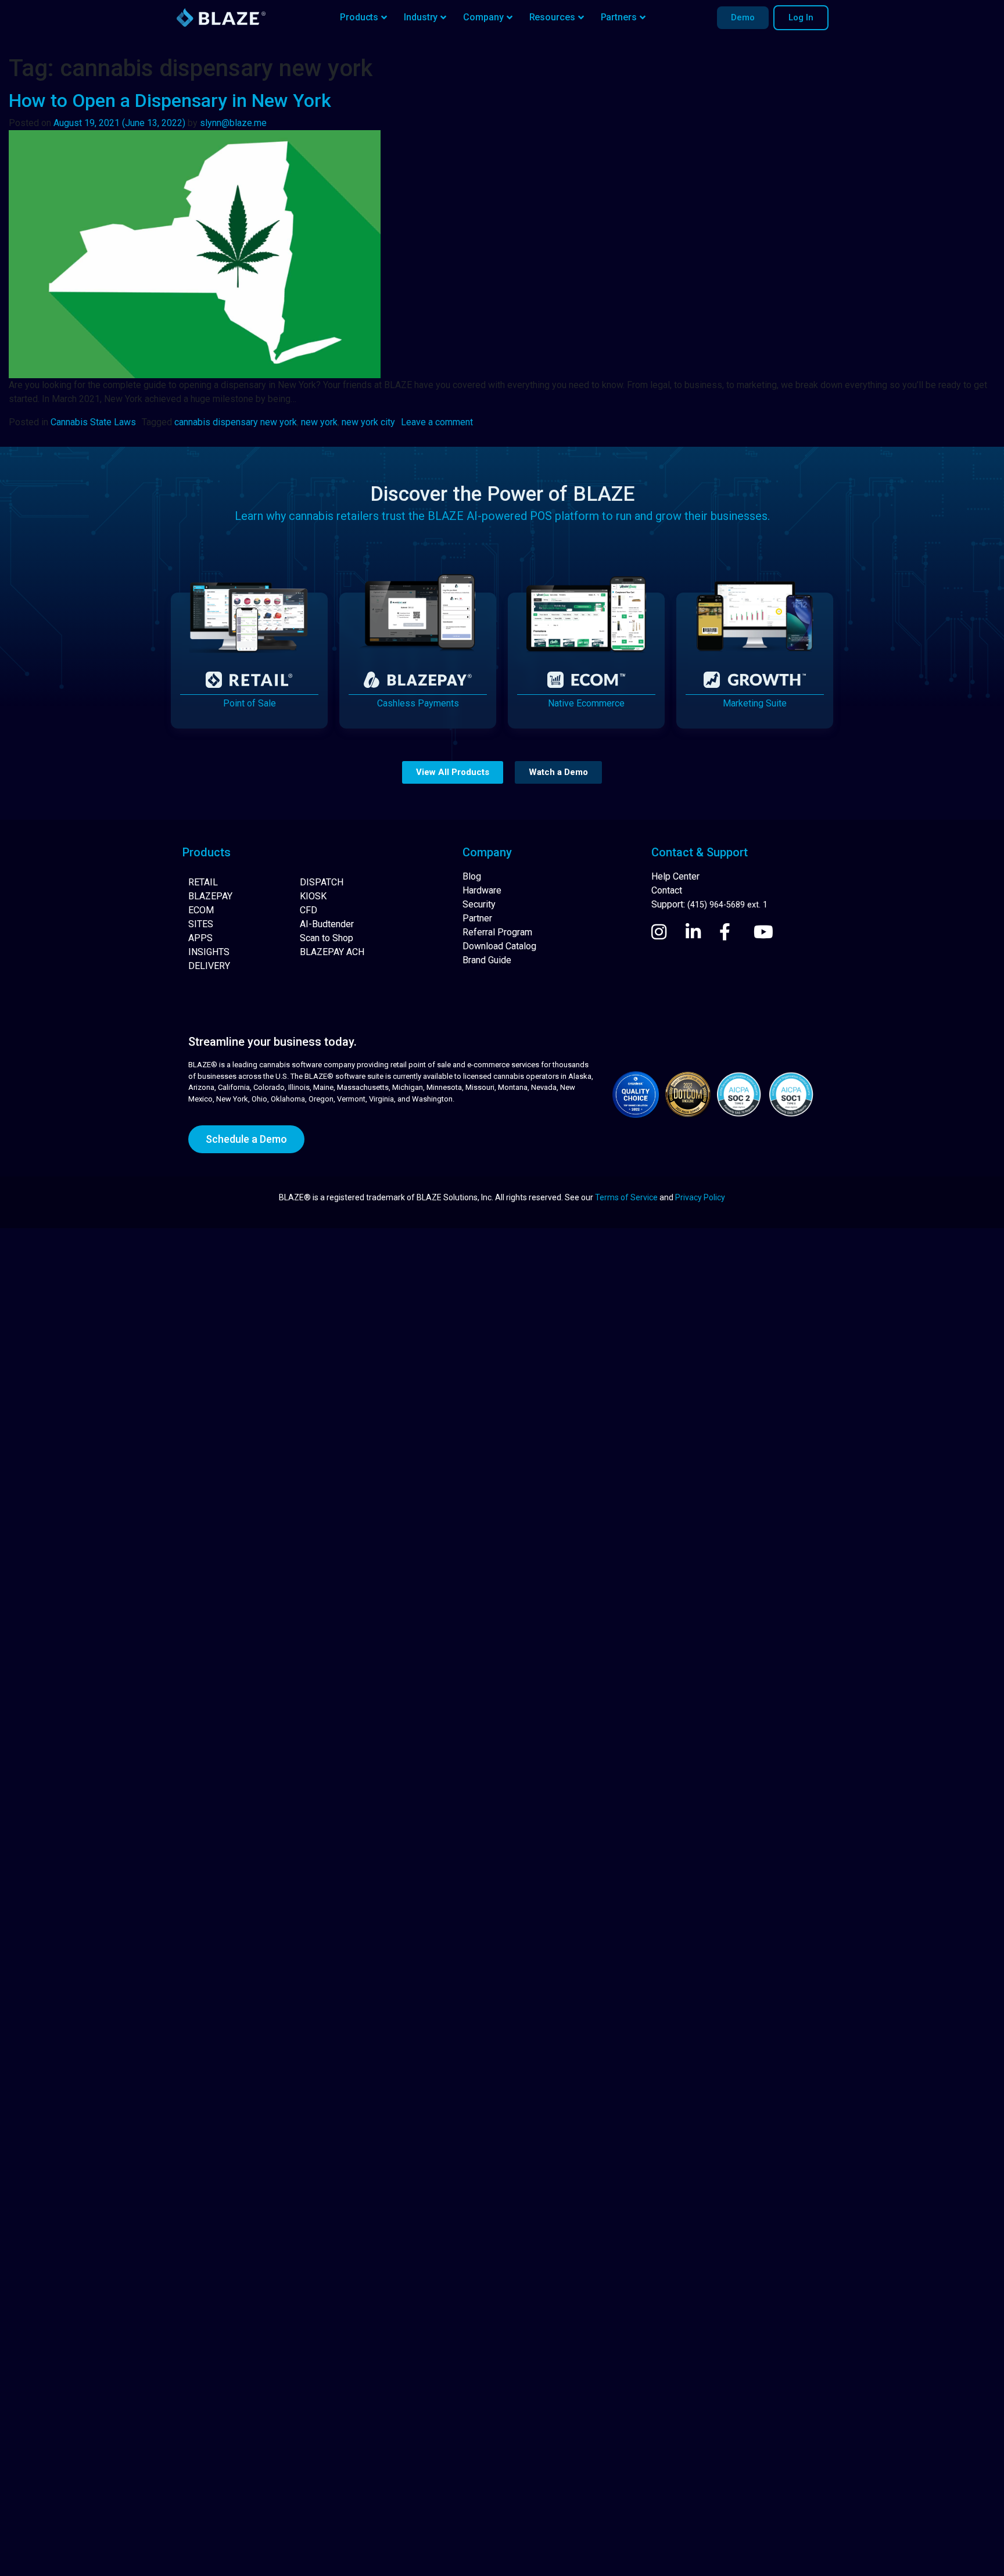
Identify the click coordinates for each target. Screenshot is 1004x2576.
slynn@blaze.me (233, 123)
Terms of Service (626, 1197)
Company (483, 17)
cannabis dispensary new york (236, 422)
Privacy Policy (700, 1197)
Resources (552, 17)
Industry (421, 17)
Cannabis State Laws (93, 422)
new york (319, 422)
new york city (368, 422)
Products (359, 17)
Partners (619, 17)
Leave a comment (437, 422)
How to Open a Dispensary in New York (170, 101)
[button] (453, 772)
